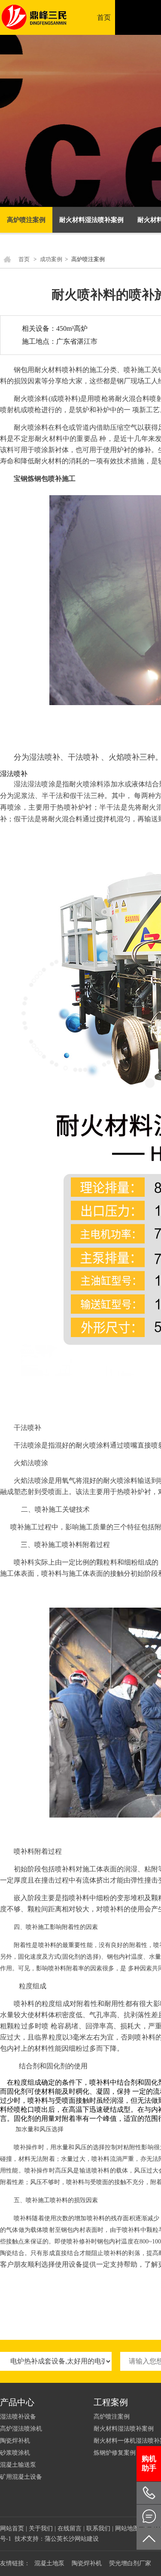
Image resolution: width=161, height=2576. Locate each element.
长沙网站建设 (81, 2539)
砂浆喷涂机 (15, 2453)
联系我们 (98, 2528)
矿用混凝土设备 (21, 2477)
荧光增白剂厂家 (130, 2563)
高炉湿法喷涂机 (21, 2429)
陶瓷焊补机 (15, 2441)
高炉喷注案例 (26, 220)
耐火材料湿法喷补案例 (91, 220)
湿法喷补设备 (18, 2417)
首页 (104, 17)
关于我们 (41, 2528)
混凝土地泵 (49, 2563)
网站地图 (127, 2528)
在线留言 (70, 2528)
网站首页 (12, 2528)
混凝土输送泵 (18, 2465)
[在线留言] (149, 2516)
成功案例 (51, 259)
